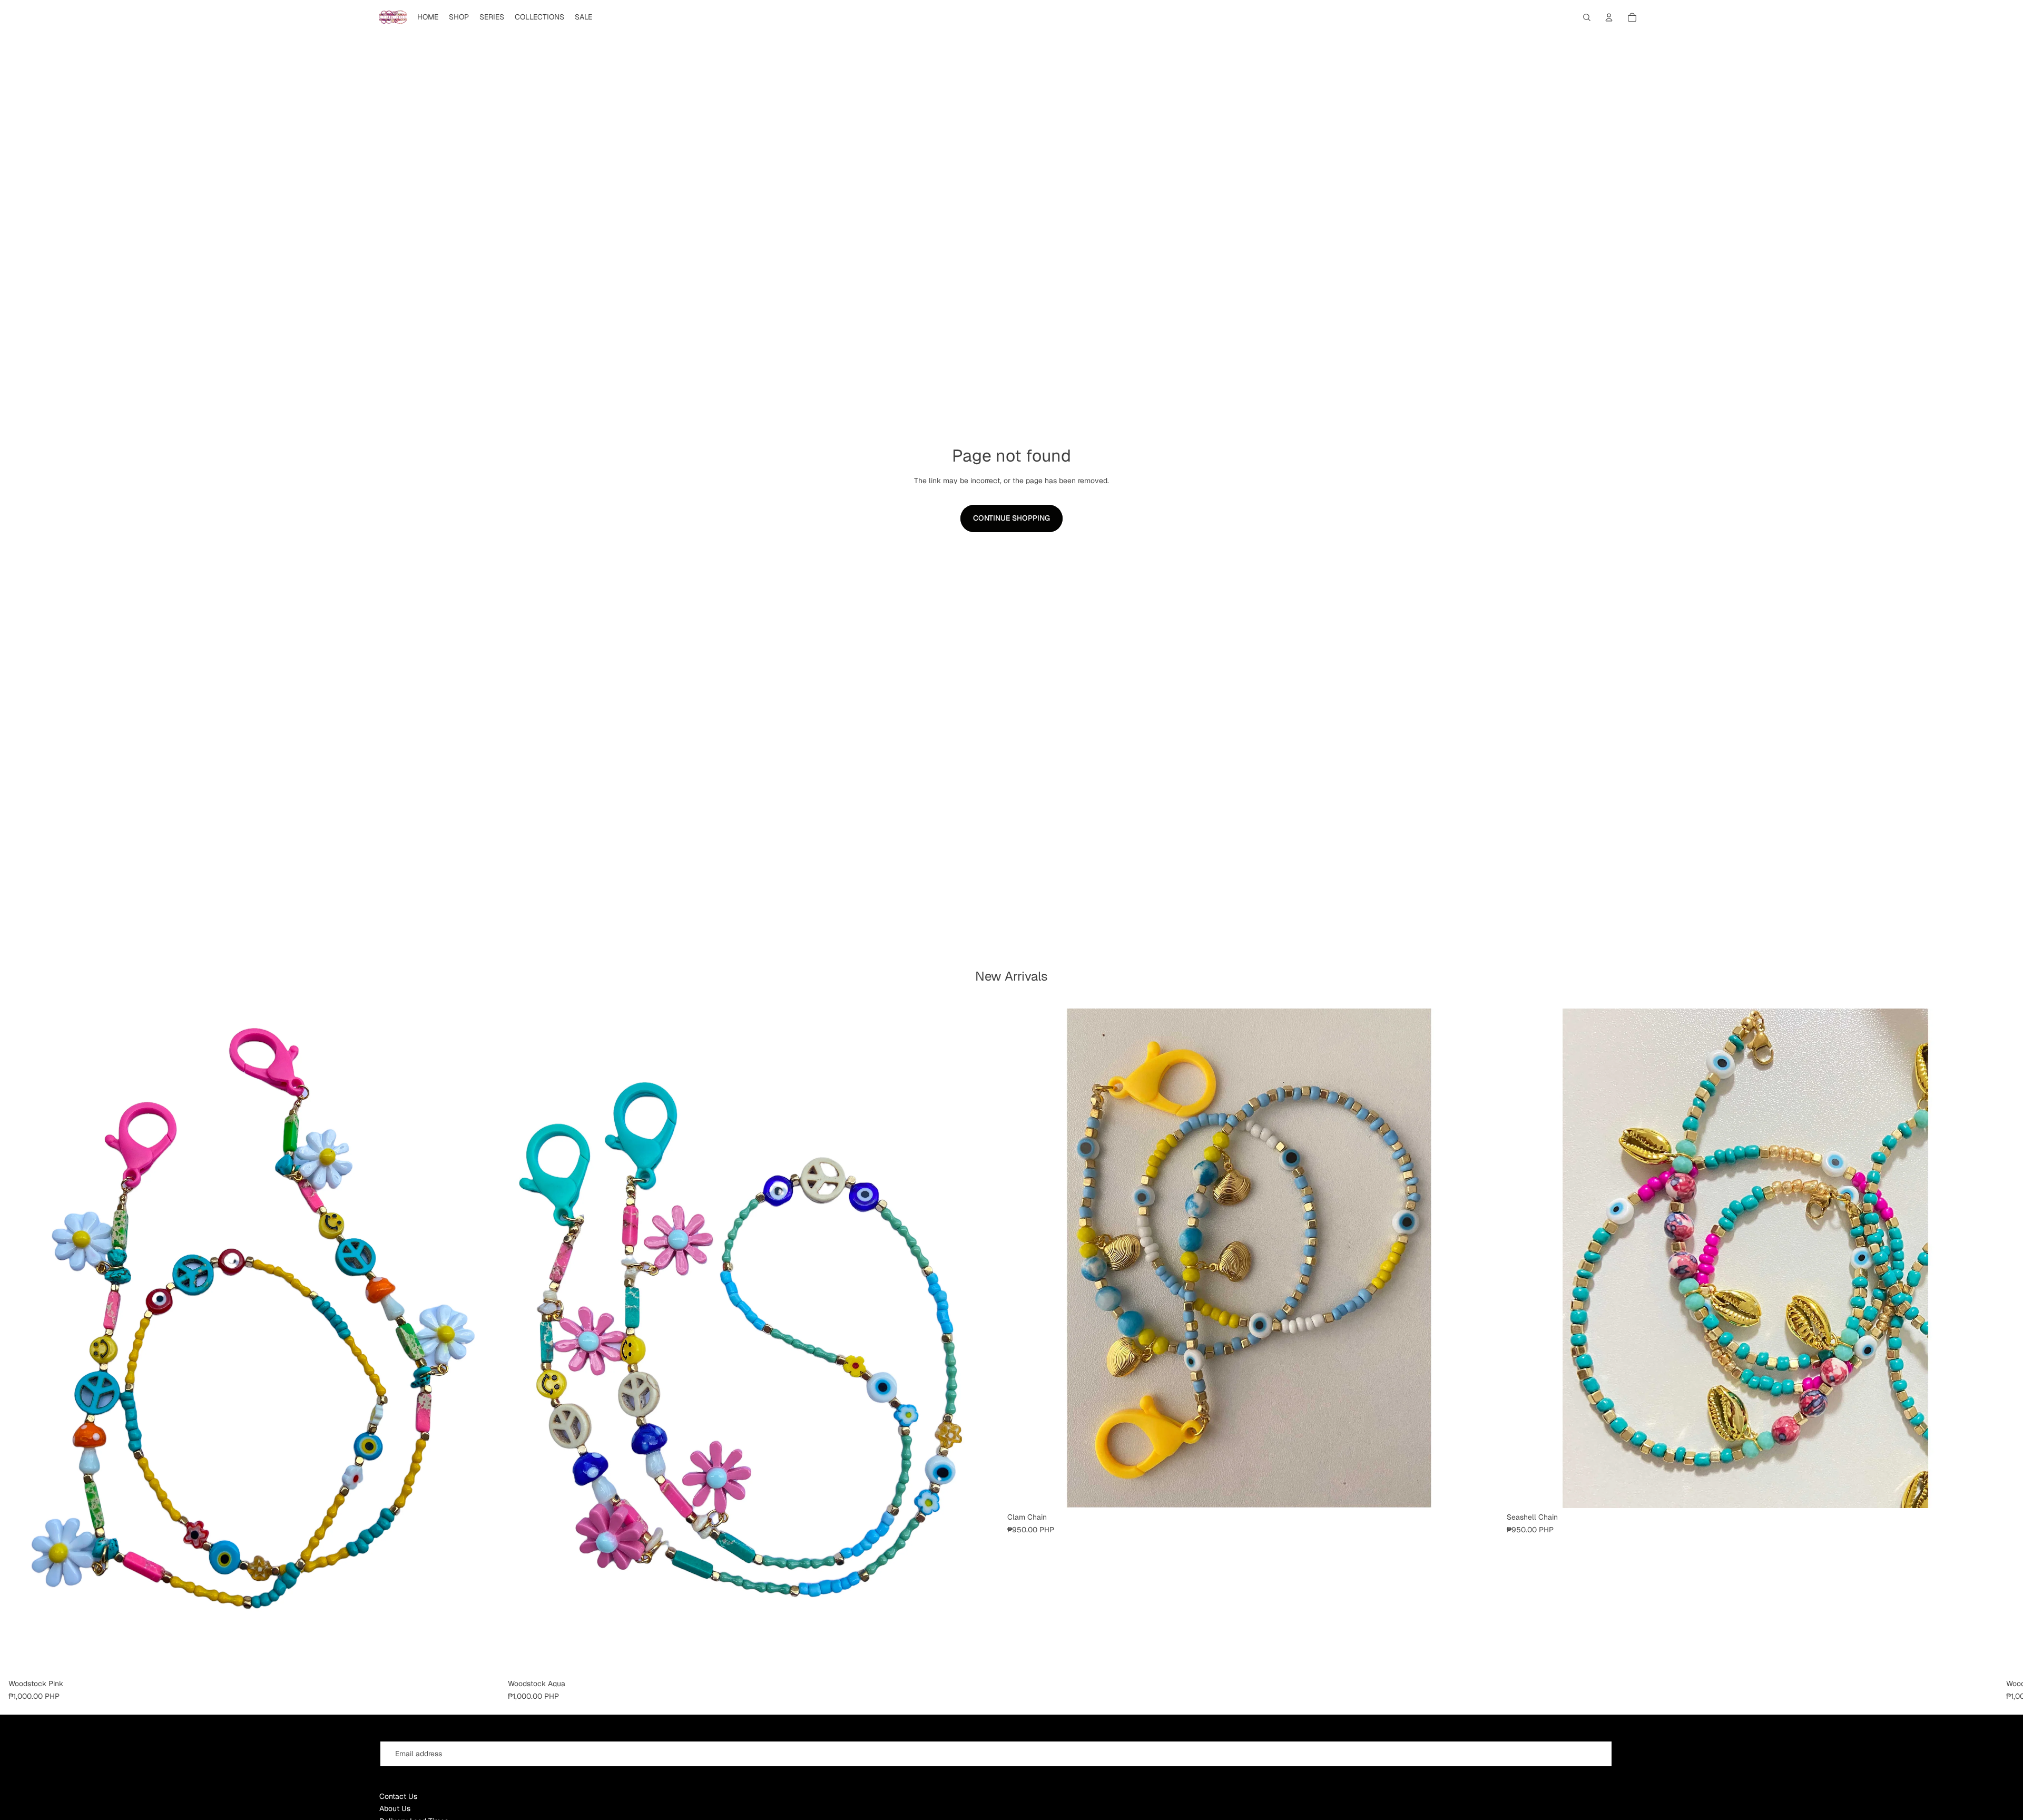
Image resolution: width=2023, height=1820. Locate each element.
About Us (395, 1808)
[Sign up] (1630, 1754)
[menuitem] (428, 17)
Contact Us (398, 1796)
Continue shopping (1011, 518)
